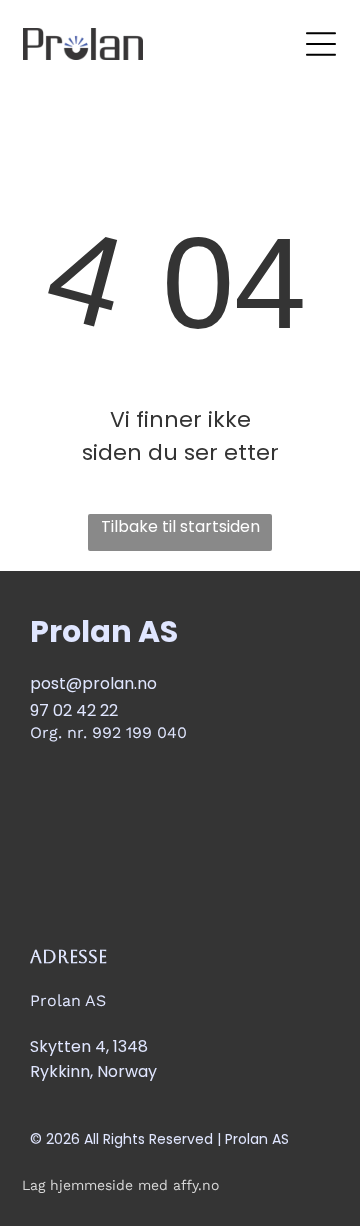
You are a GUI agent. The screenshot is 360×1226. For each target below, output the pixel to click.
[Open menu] (321, 44)
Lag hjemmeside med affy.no (120, 1185)
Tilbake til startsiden (180, 526)
